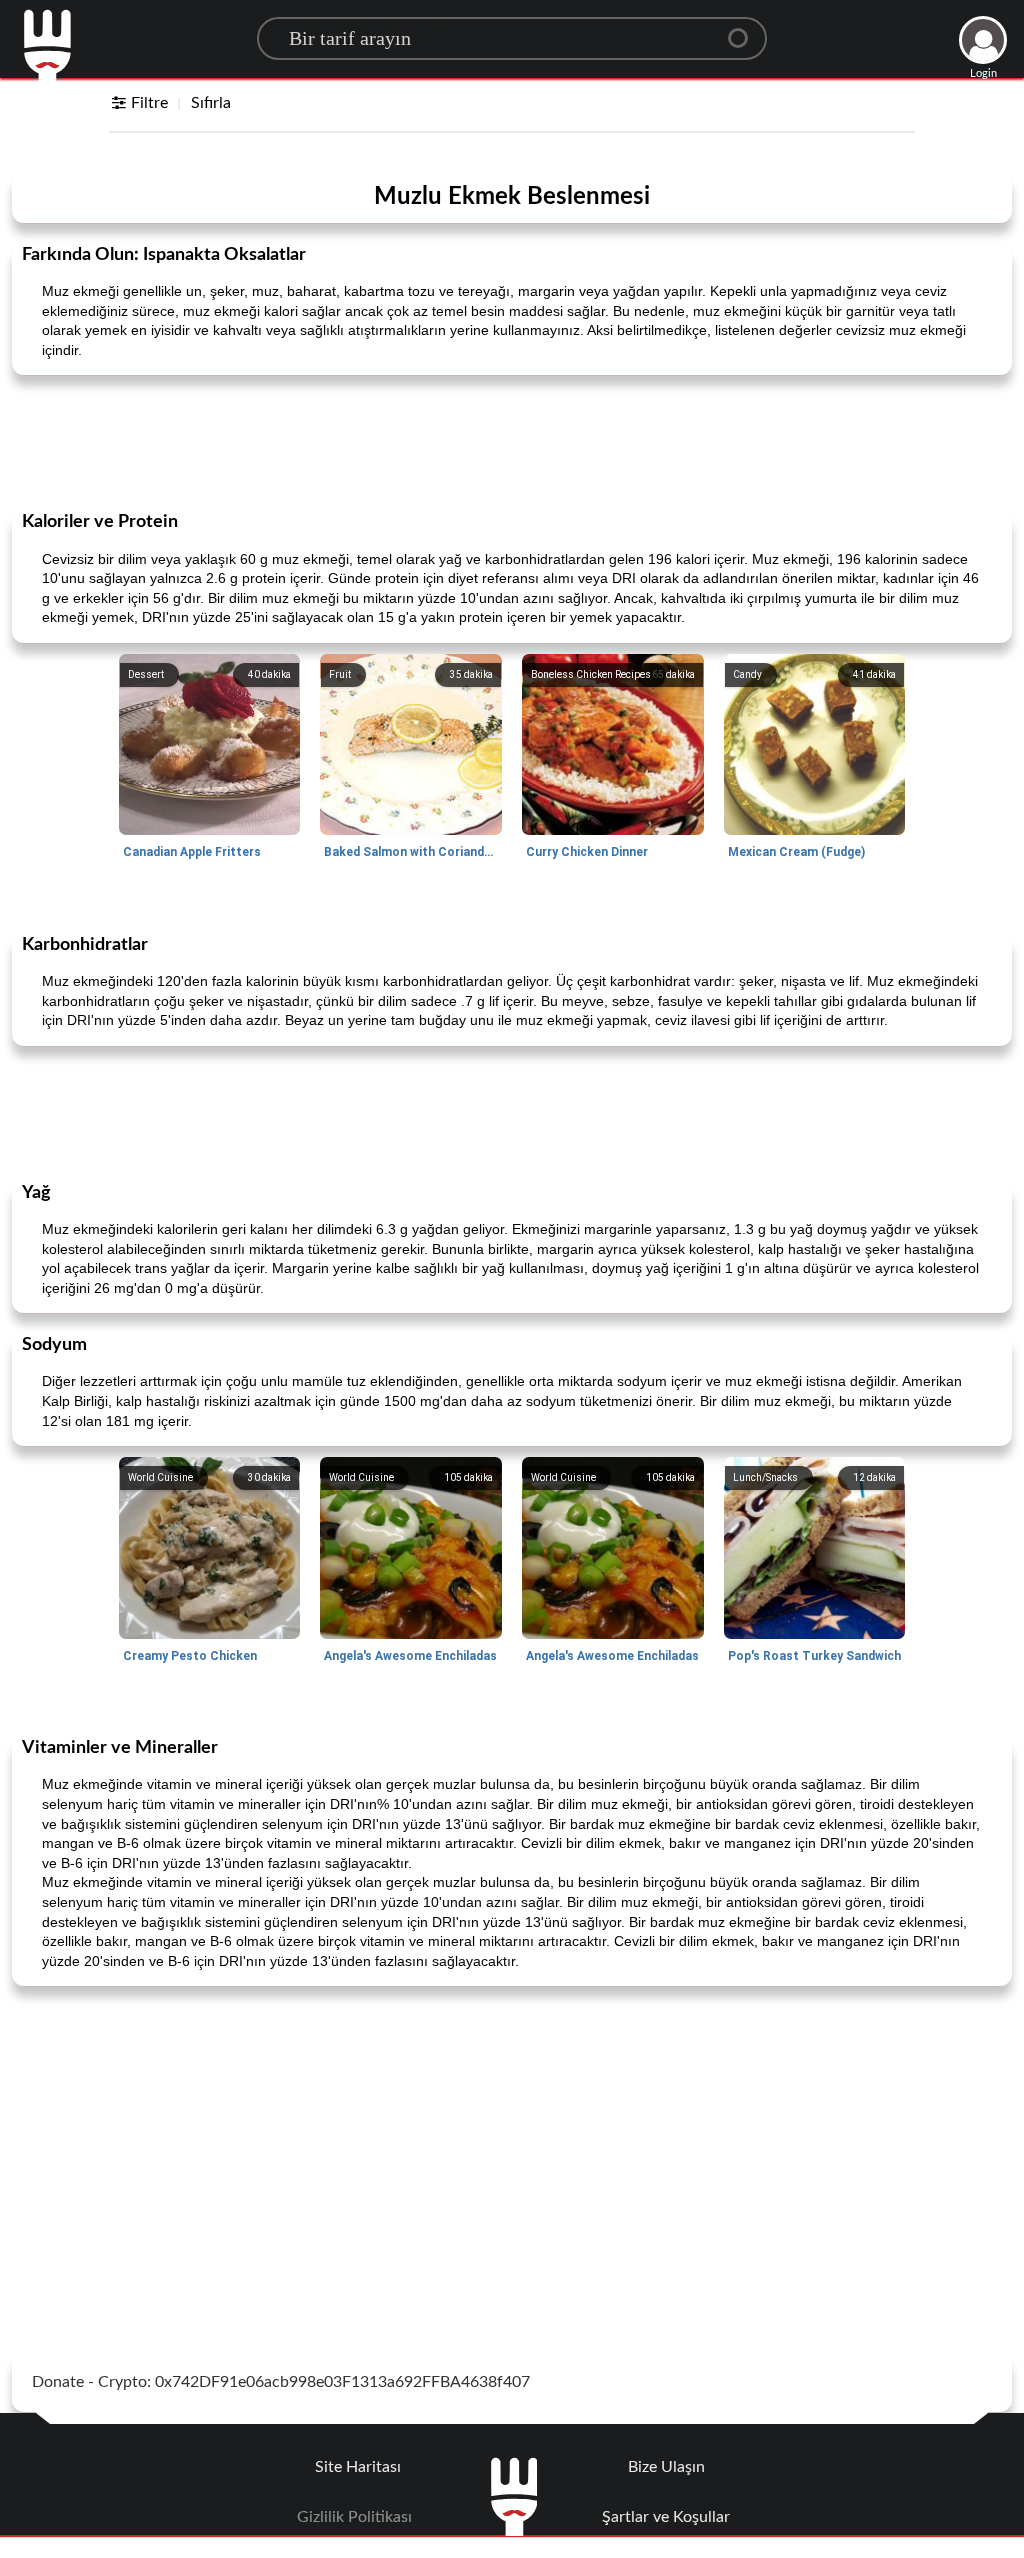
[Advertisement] (512, 441)
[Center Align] (745, 30)
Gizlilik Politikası (354, 2517)
